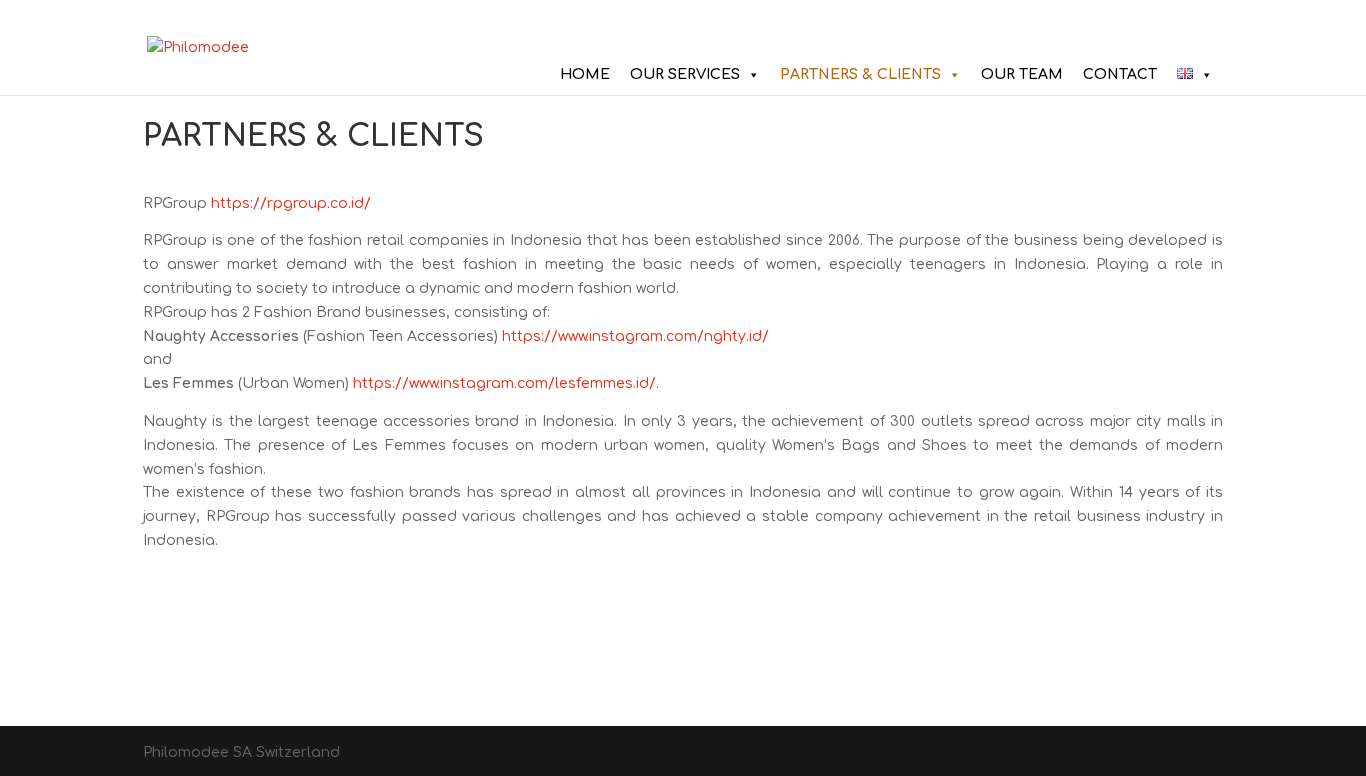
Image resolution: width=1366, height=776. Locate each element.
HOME (585, 74)
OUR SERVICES (685, 74)
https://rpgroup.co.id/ (291, 203)
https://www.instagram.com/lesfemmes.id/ (504, 383)
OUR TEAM (1022, 74)
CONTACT (1120, 74)
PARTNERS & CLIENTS (860, 74)
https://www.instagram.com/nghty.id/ (635, 336)
